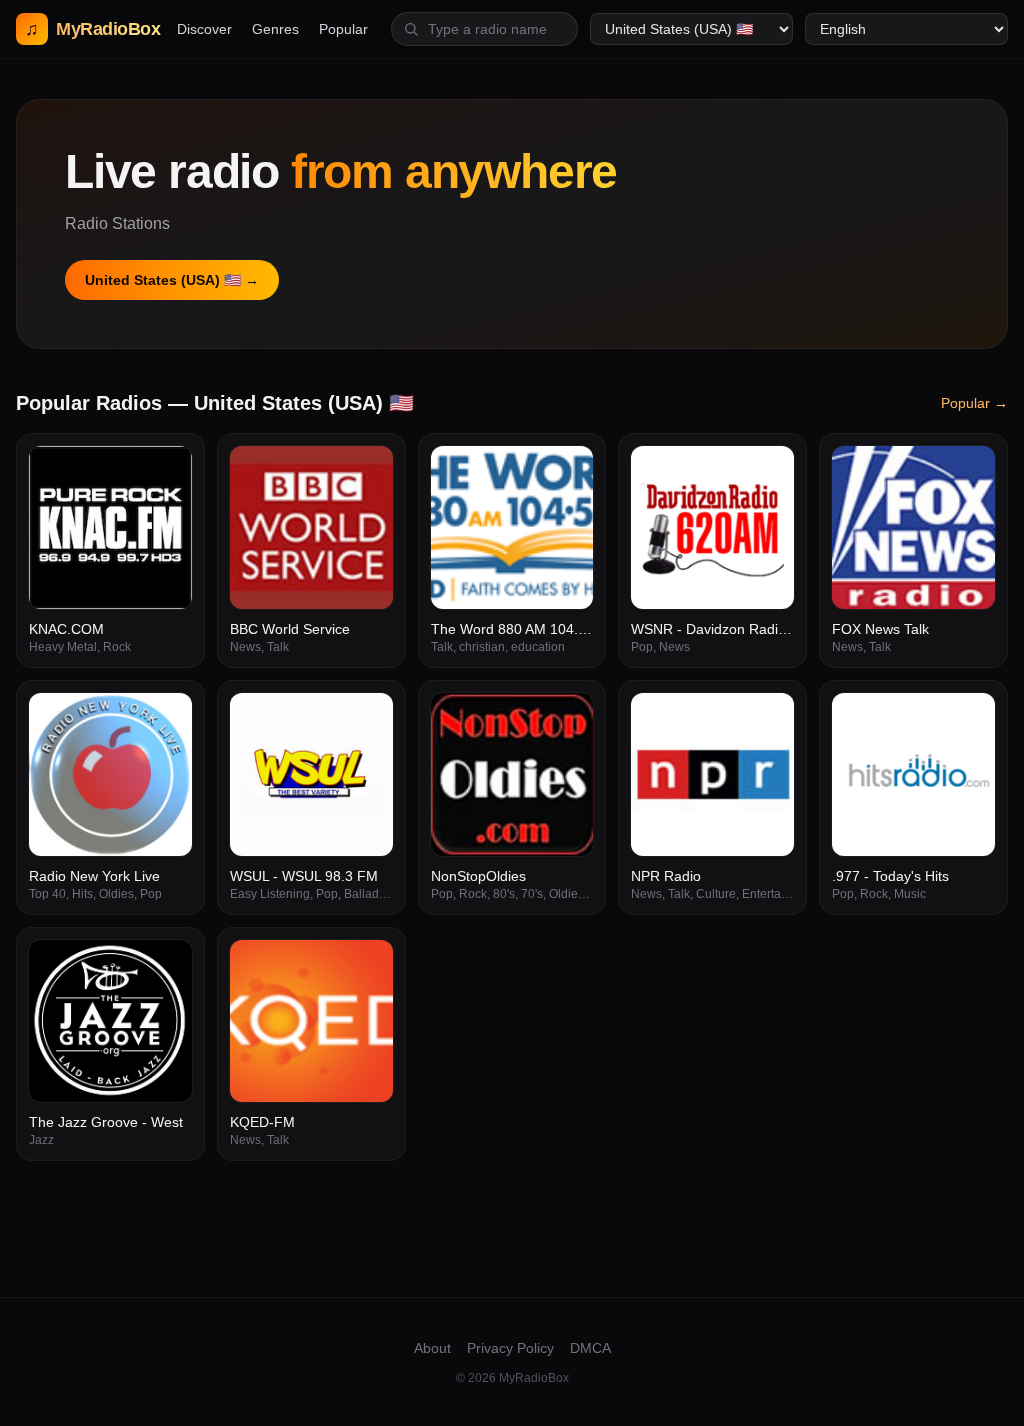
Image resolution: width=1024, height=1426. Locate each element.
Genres (275, 29)
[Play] (166, 472)
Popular (343, 29)
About (432, 1348)
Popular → (974, 403)
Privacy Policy (510, 1348)
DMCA (590, 1348)
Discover (204, 29)
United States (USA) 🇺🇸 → (172, 280)
